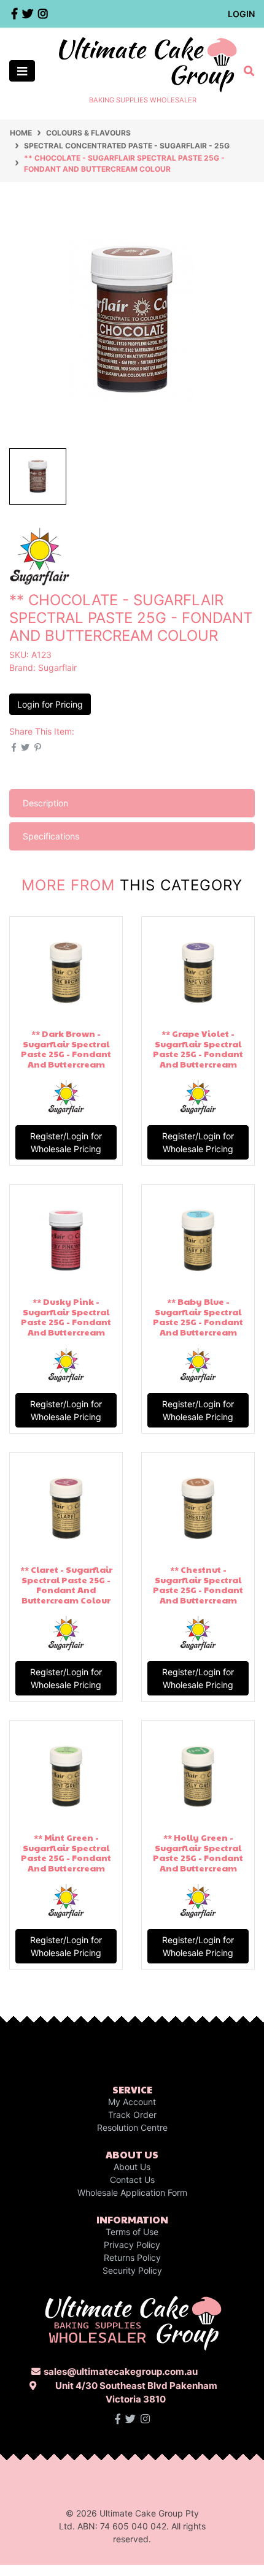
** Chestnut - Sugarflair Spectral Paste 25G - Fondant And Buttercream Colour (198, 1590)
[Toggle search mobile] (245, 71)
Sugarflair (57, 667)
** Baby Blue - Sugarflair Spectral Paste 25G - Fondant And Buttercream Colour (198, 1322)
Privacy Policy (132, 2245)
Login (241, 14)
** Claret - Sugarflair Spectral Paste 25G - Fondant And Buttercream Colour (66, 1584)
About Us (132, 2167)
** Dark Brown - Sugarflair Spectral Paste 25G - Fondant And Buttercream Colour (66, 1054)
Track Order (132, 2115)
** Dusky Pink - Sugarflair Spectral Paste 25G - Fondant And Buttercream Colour (66, 1322)
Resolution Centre (132, 2127)
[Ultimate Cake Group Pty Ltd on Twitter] (130, 2419)
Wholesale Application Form (132, 2192)
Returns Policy (132, 2257)
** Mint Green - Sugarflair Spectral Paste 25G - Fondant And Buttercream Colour (66, 1858)
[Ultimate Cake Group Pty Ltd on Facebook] (118, 2419)
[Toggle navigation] (22, 71)
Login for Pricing (50, 704)
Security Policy (132, 2270)
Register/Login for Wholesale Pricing (66, 1142)
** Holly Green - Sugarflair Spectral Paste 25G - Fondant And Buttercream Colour (198, 1858)
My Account (132, 2102)
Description (45, 803)
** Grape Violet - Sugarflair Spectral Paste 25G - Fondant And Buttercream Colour (198, 1054)
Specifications (51, 836)
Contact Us (132, 2180)
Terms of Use (132, 2232)
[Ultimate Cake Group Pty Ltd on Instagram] (145, 2419)
